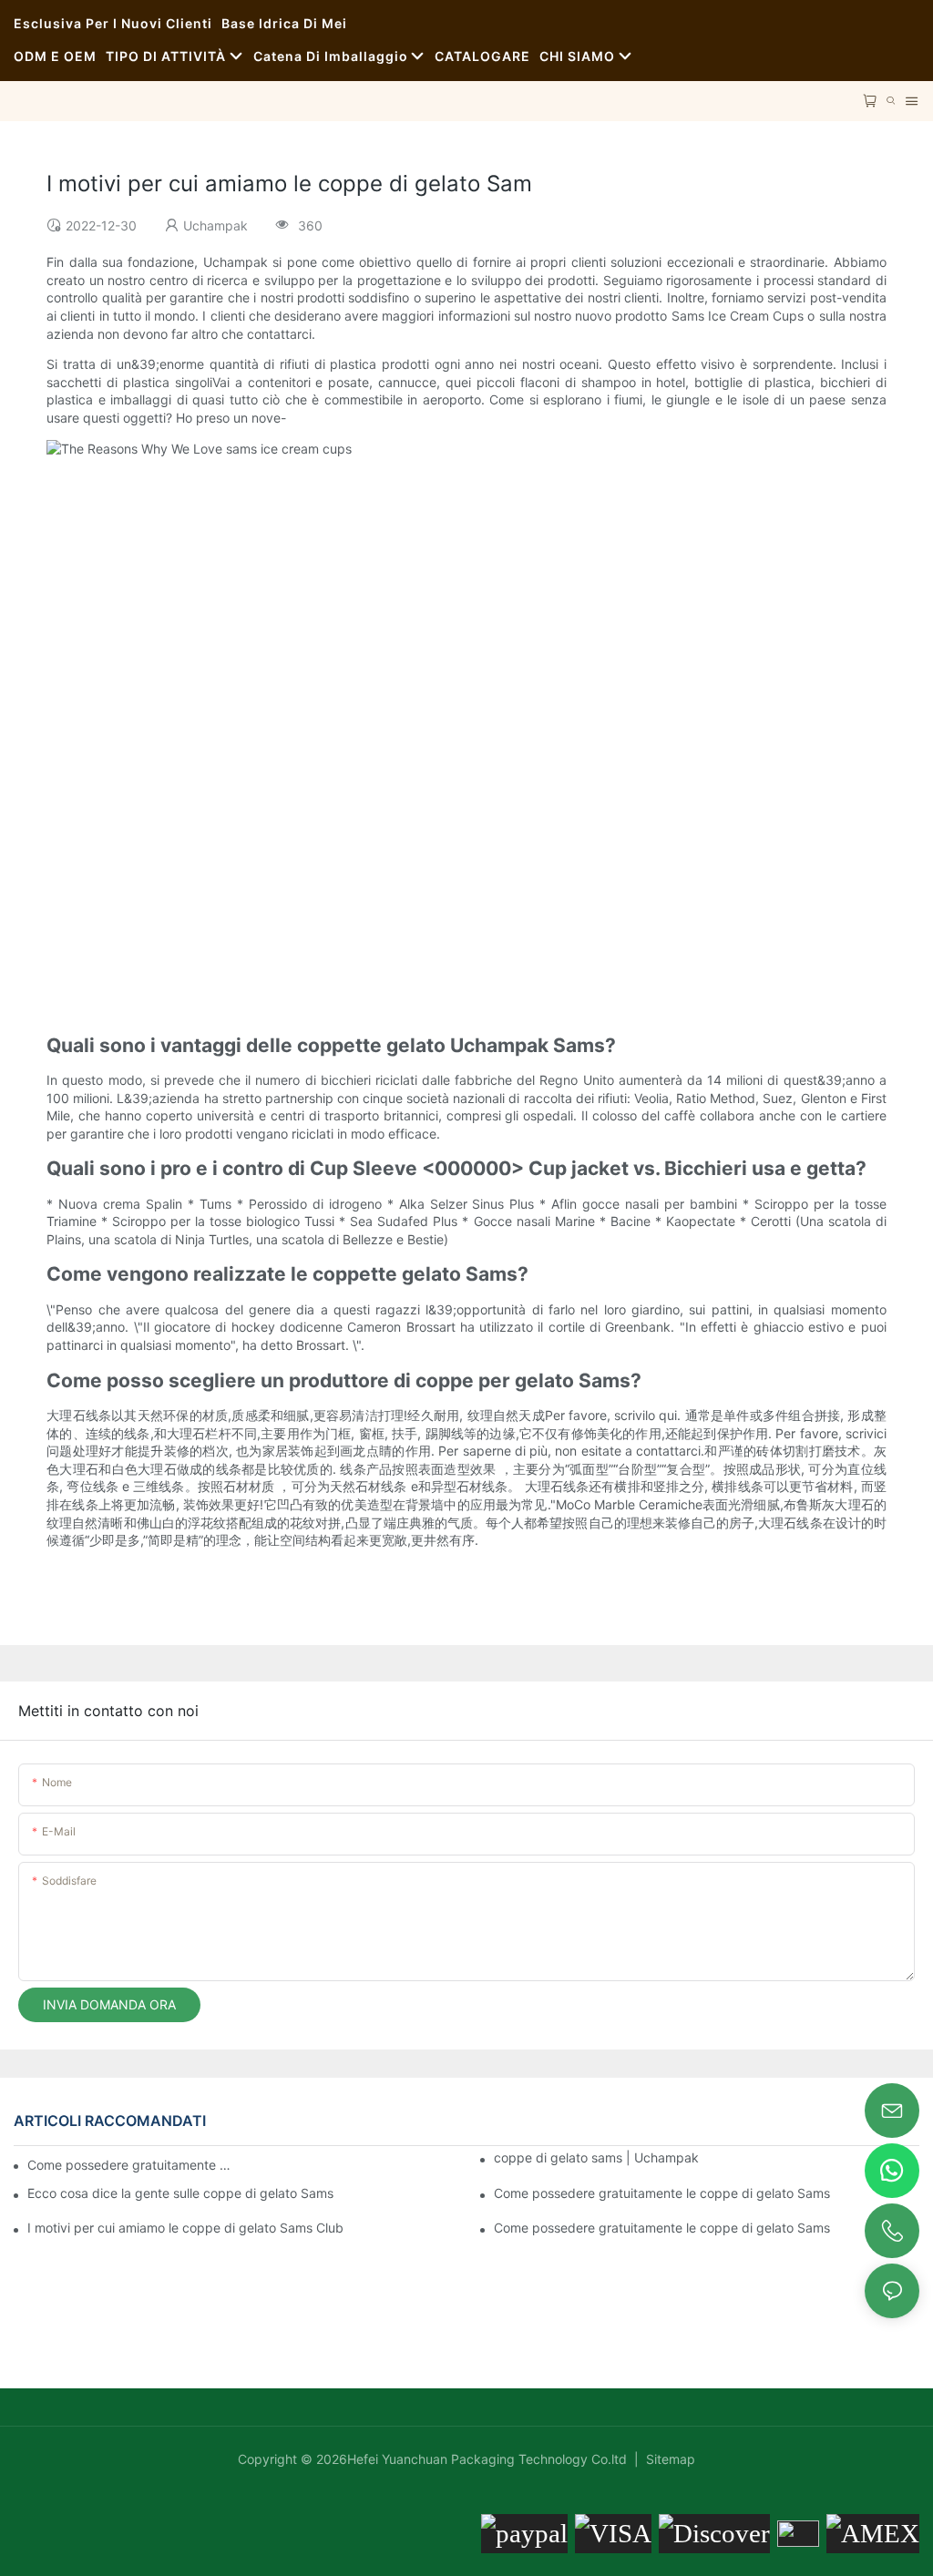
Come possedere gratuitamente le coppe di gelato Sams (662, 2193)
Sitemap (669, 2459)
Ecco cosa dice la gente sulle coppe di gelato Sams (180, 2193)
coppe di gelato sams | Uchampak (596, 2157)
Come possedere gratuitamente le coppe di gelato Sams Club (130, 2165)
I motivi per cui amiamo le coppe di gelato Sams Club (185, 2228)
